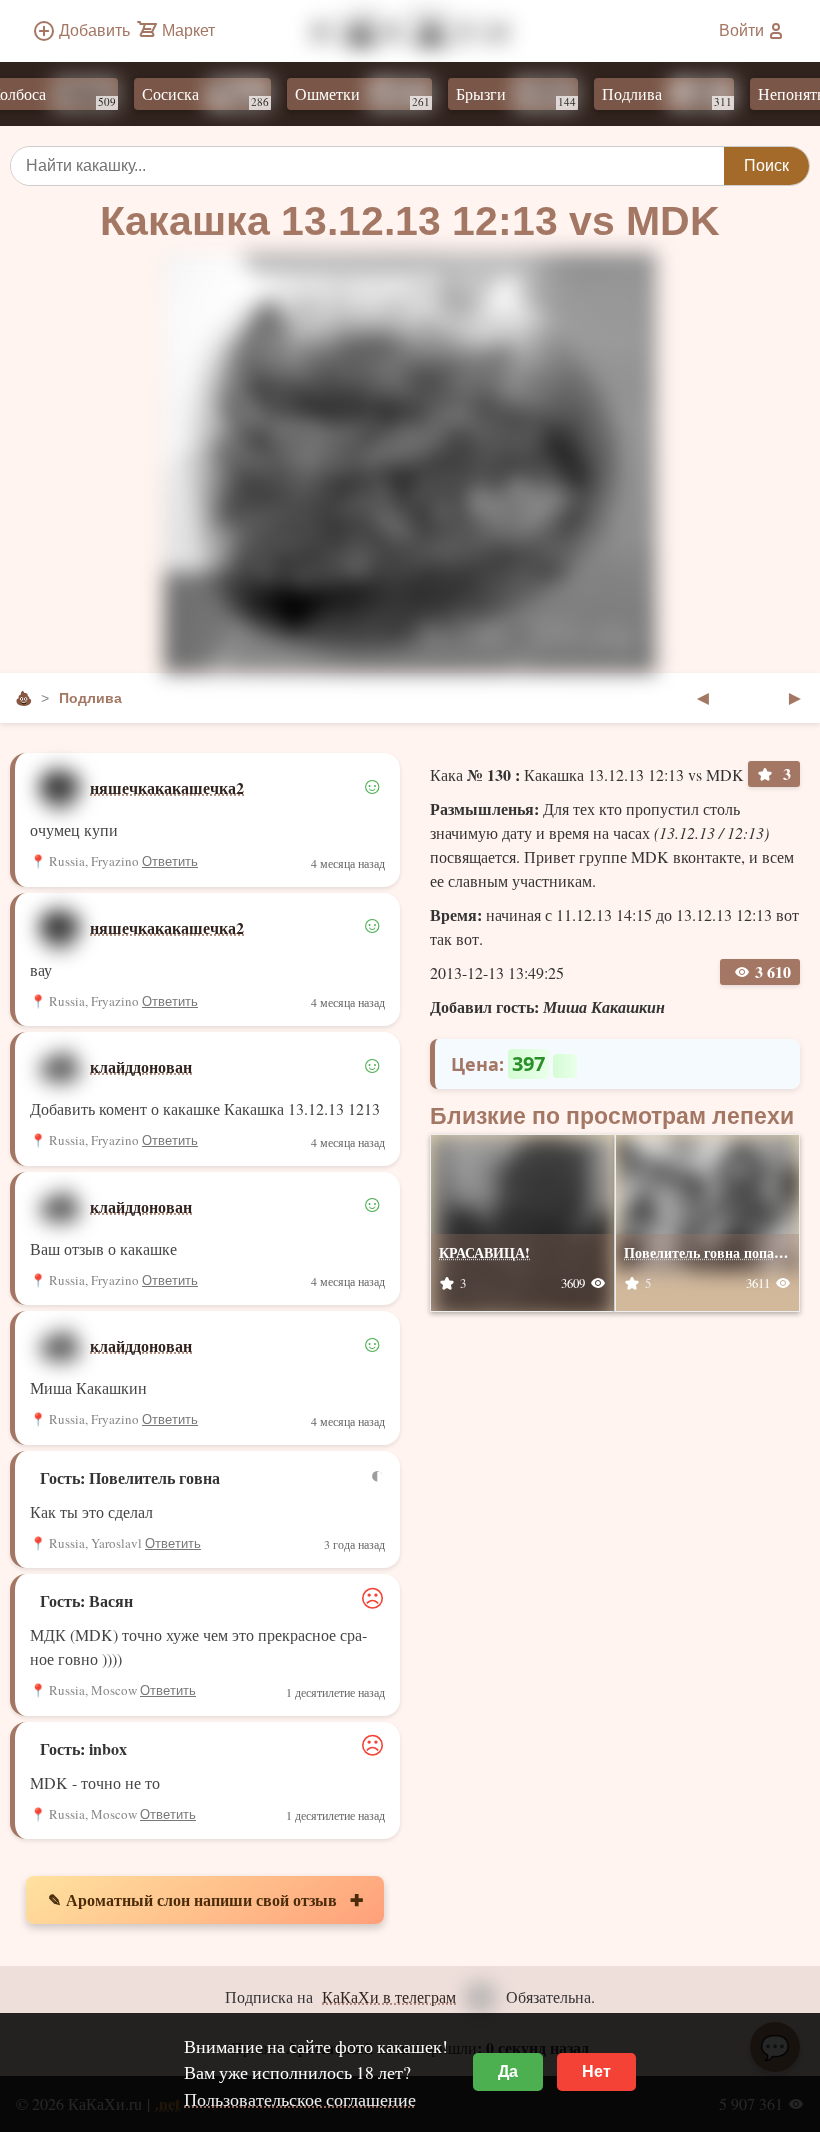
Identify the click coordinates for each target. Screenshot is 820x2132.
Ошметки (343, 96)
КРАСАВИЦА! (484, 1252)
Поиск (766, 165)
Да (508, 2071)
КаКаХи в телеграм (389, 1996)
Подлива (648, 96)
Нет (596, 2071)
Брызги (497, 96)
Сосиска (186, 96)
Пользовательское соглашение (300, 2099)
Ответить (170, 861)
